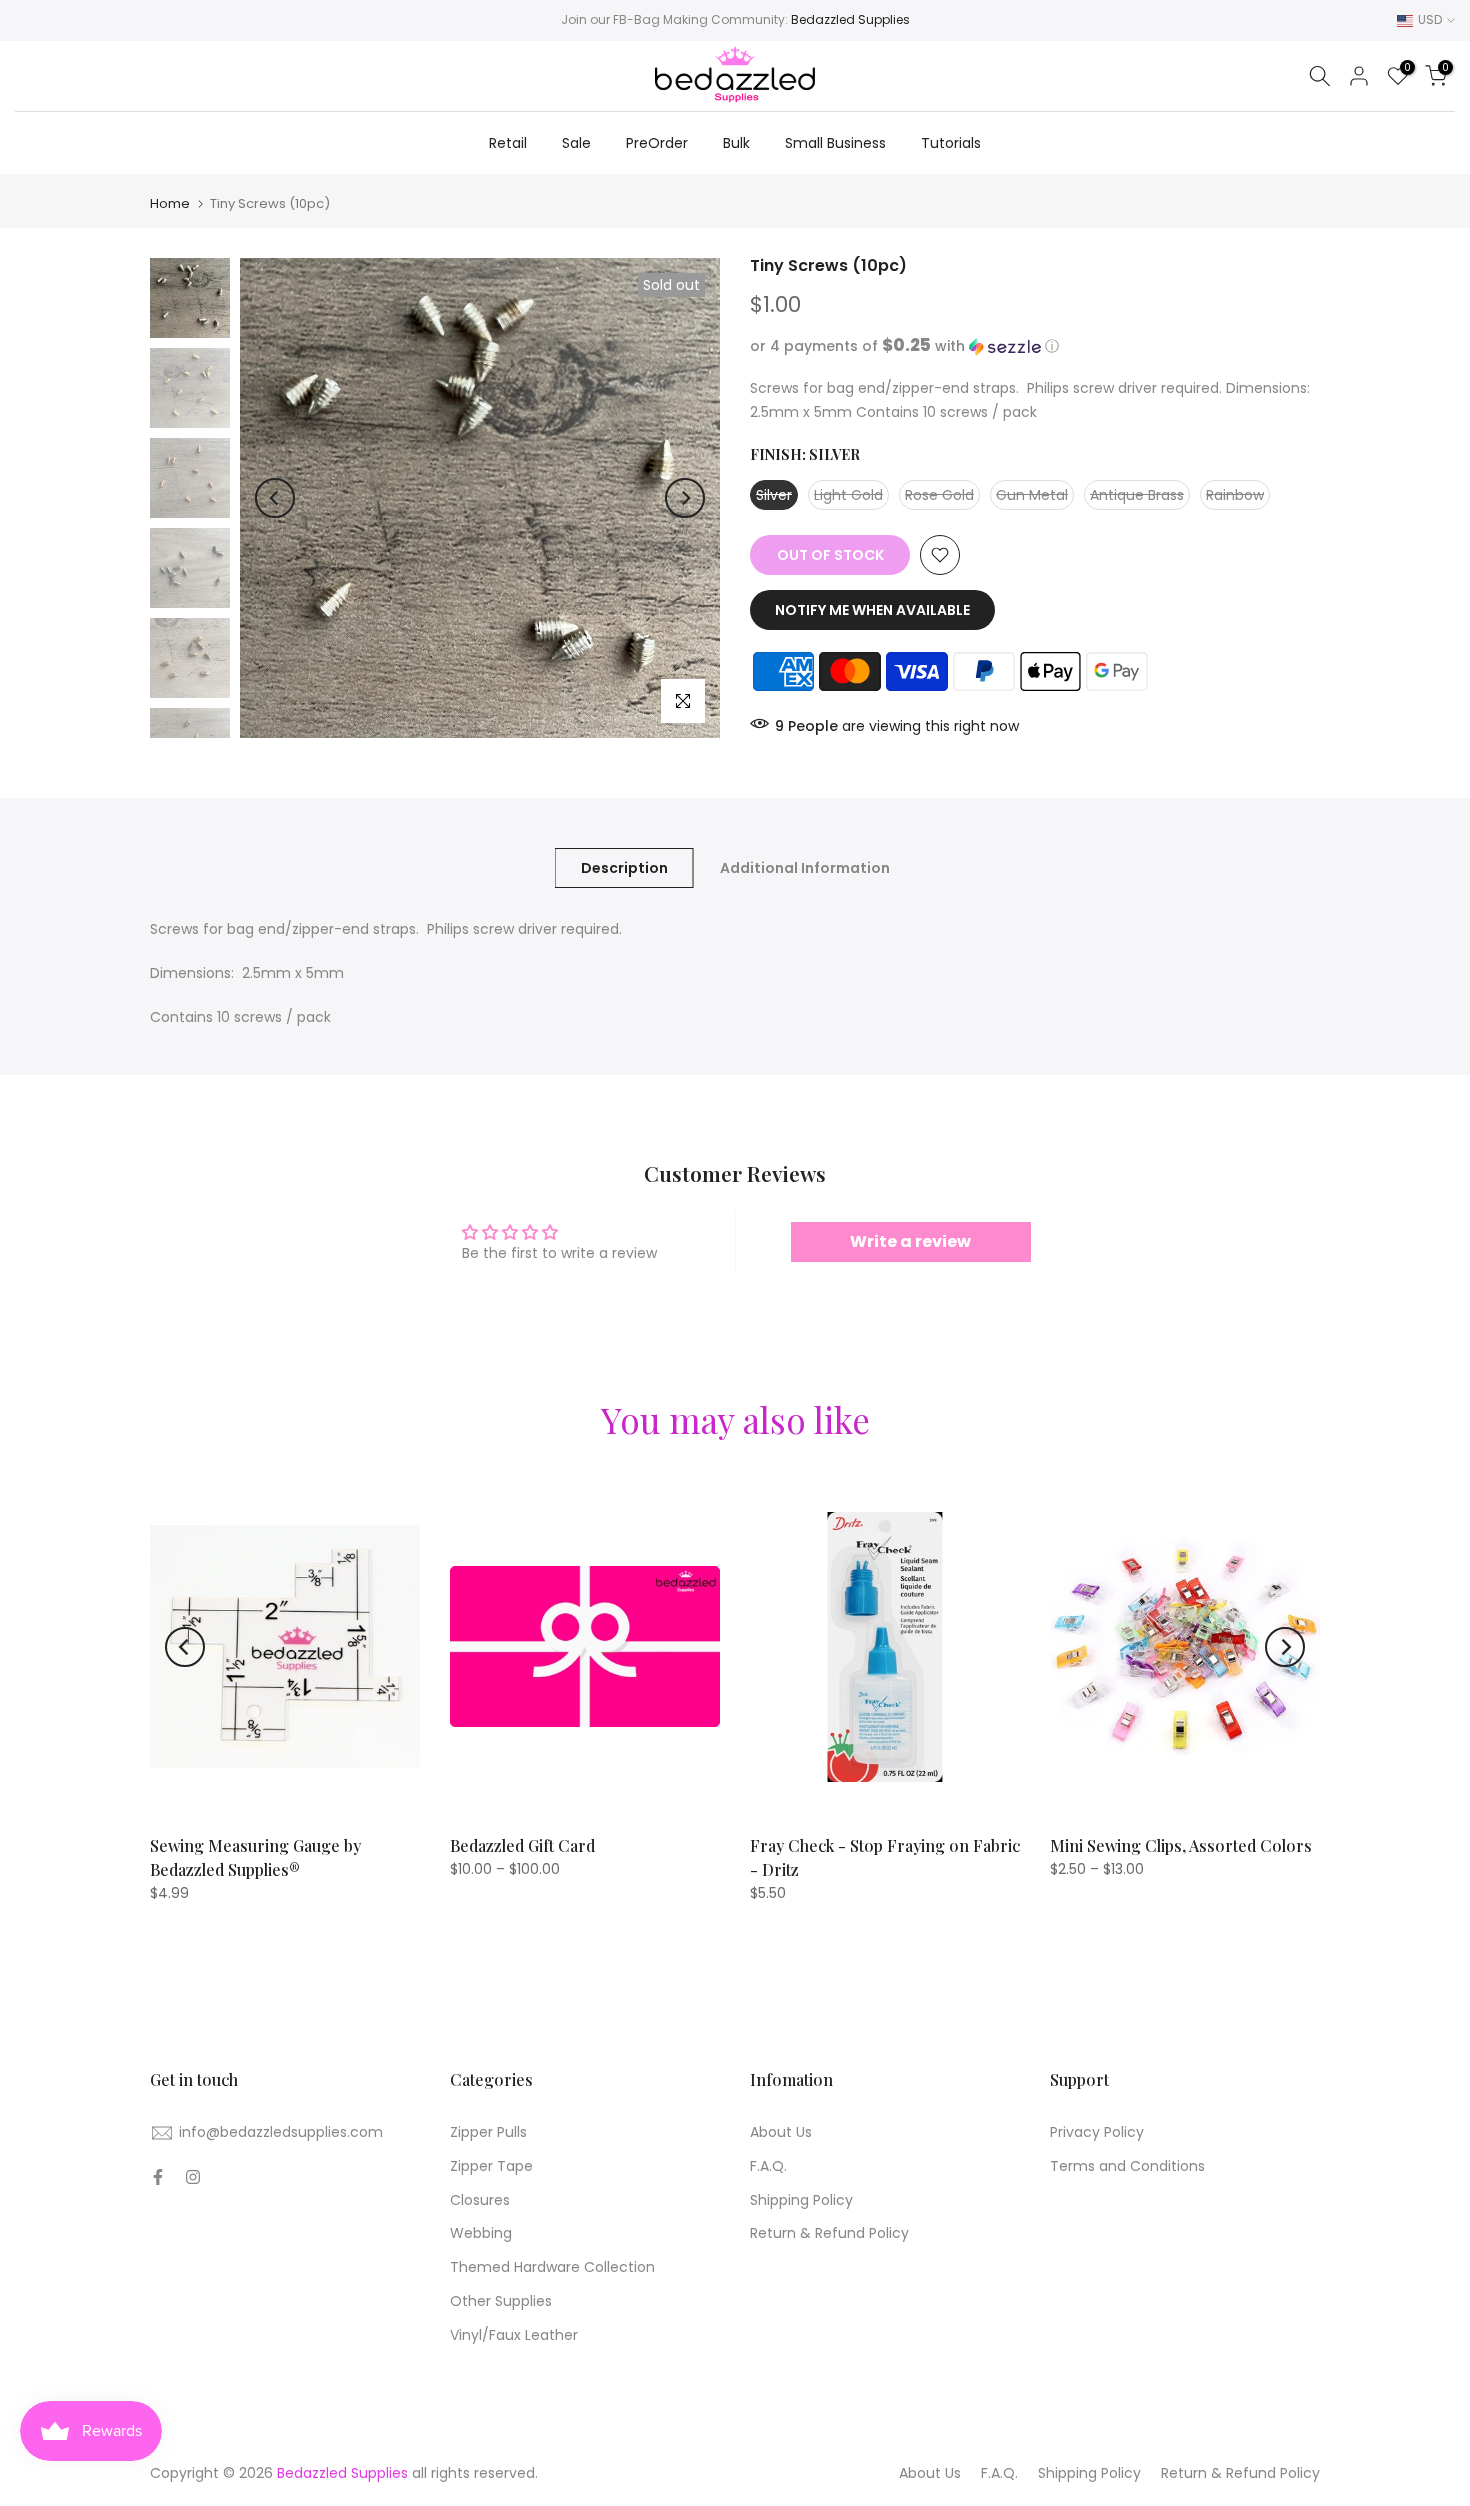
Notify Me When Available (872, 610)
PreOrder (657, 143)
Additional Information (805, 868)
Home (170, 203)
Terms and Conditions (1127, 2166)
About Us (781, 2132)
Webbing (481, 2233)
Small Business (835, 143)
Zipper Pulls (488, 2132)
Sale (576, 143)
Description (624, 868)
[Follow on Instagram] (193, 2177)
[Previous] (275, 498)
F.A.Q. (768, 2166)
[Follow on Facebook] (158, 2177)
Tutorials (951, 143)
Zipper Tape (491, 2166)
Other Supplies (501, 2301)
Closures (480, 2200)
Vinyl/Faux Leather (514, 2335)
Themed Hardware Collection (552, 2267)
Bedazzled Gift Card (522, 1845)
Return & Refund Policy (829, 2233)
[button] (1035, 346)
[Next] (685, 498)
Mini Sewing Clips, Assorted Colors (1181, 1845)
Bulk (736, 143)
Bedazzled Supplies (850, 19)
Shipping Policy (801, 2200)
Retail (508, 143)
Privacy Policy (1097, 2132)
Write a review (910, 1241)
